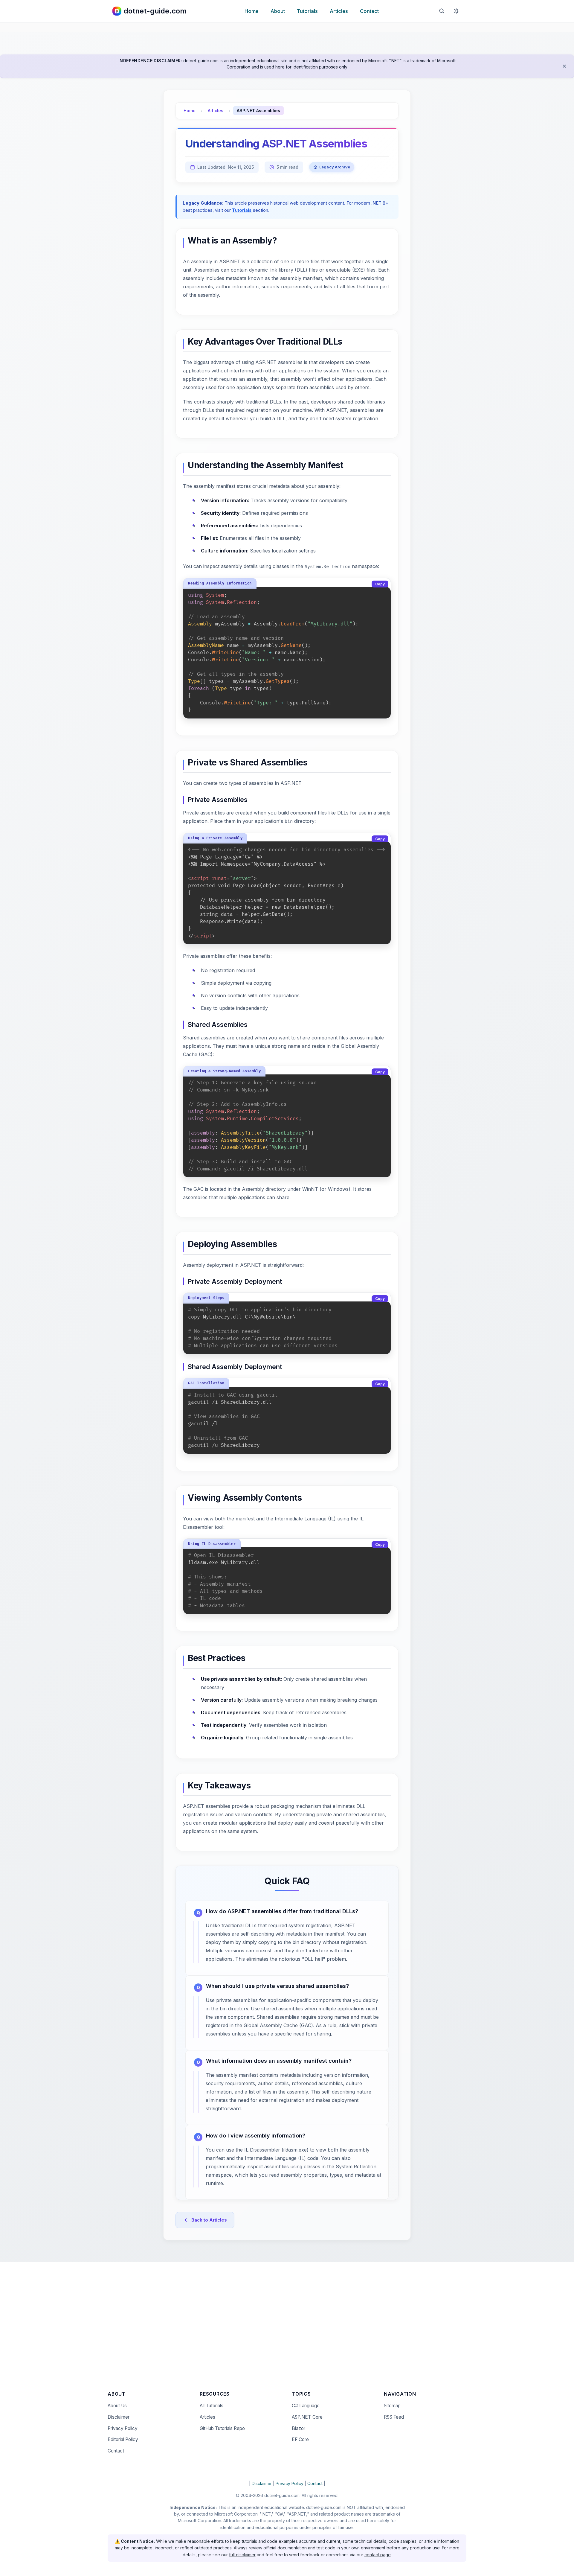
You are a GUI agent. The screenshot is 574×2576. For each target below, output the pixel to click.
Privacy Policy (123, 2428)
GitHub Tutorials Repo (222, 2428)
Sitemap (392, 2406)
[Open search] (442, 11)
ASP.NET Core (307, 2417)
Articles (339, 11)
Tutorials (307, 11)
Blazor (299, 2428)
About (278, 11)
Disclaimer (119, 2417)
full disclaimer (242, 2555)
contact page (378, 2555)
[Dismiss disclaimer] (564, 66)
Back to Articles (209, 2220)
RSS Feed (394, 2417)
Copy (380, 584)
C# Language (306, 2406)
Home (252, 11)
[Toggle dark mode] (456, 11)
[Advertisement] (287, 2330)
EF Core (300, 2439)
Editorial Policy (123, 2439)
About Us (117, 2406)
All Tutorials (212, 2406)
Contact (369, 11)
